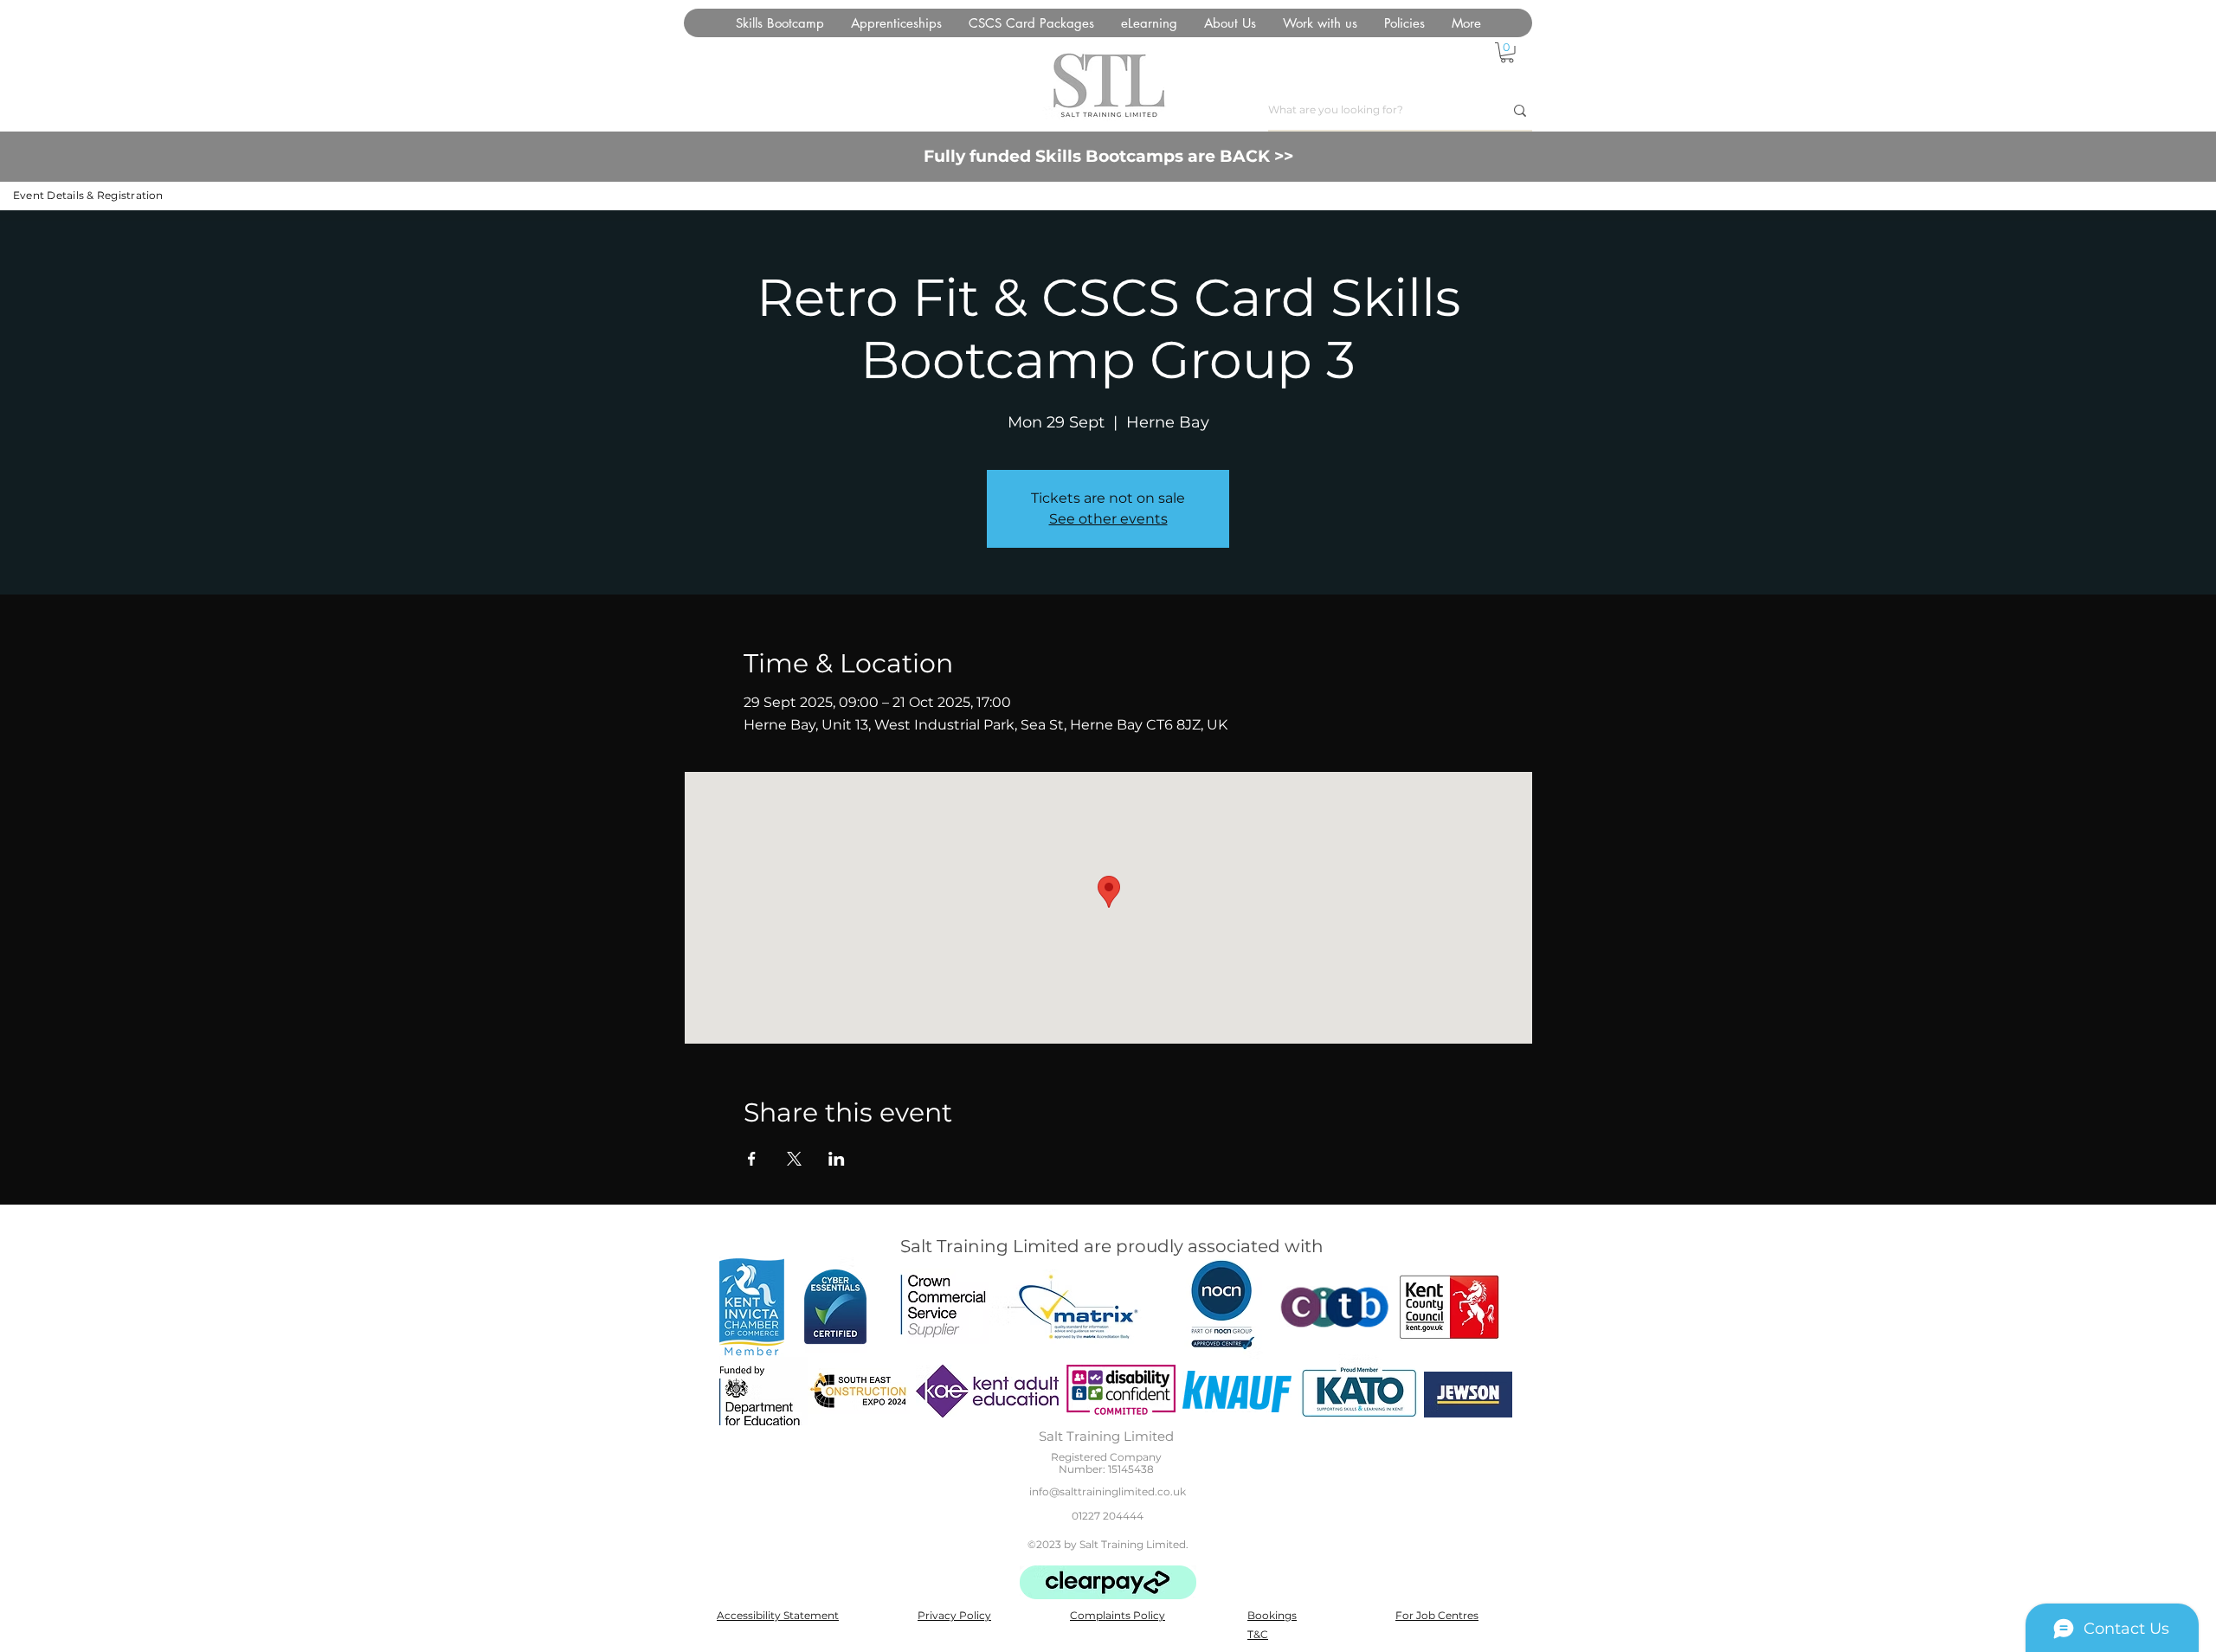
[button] (1031, 23)
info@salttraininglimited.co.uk (1108, 1491)
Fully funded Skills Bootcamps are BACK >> (1108, 156)
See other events (1108, 519)
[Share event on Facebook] (752, 1159)
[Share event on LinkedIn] (837, 1159)
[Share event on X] (794, 1159)
